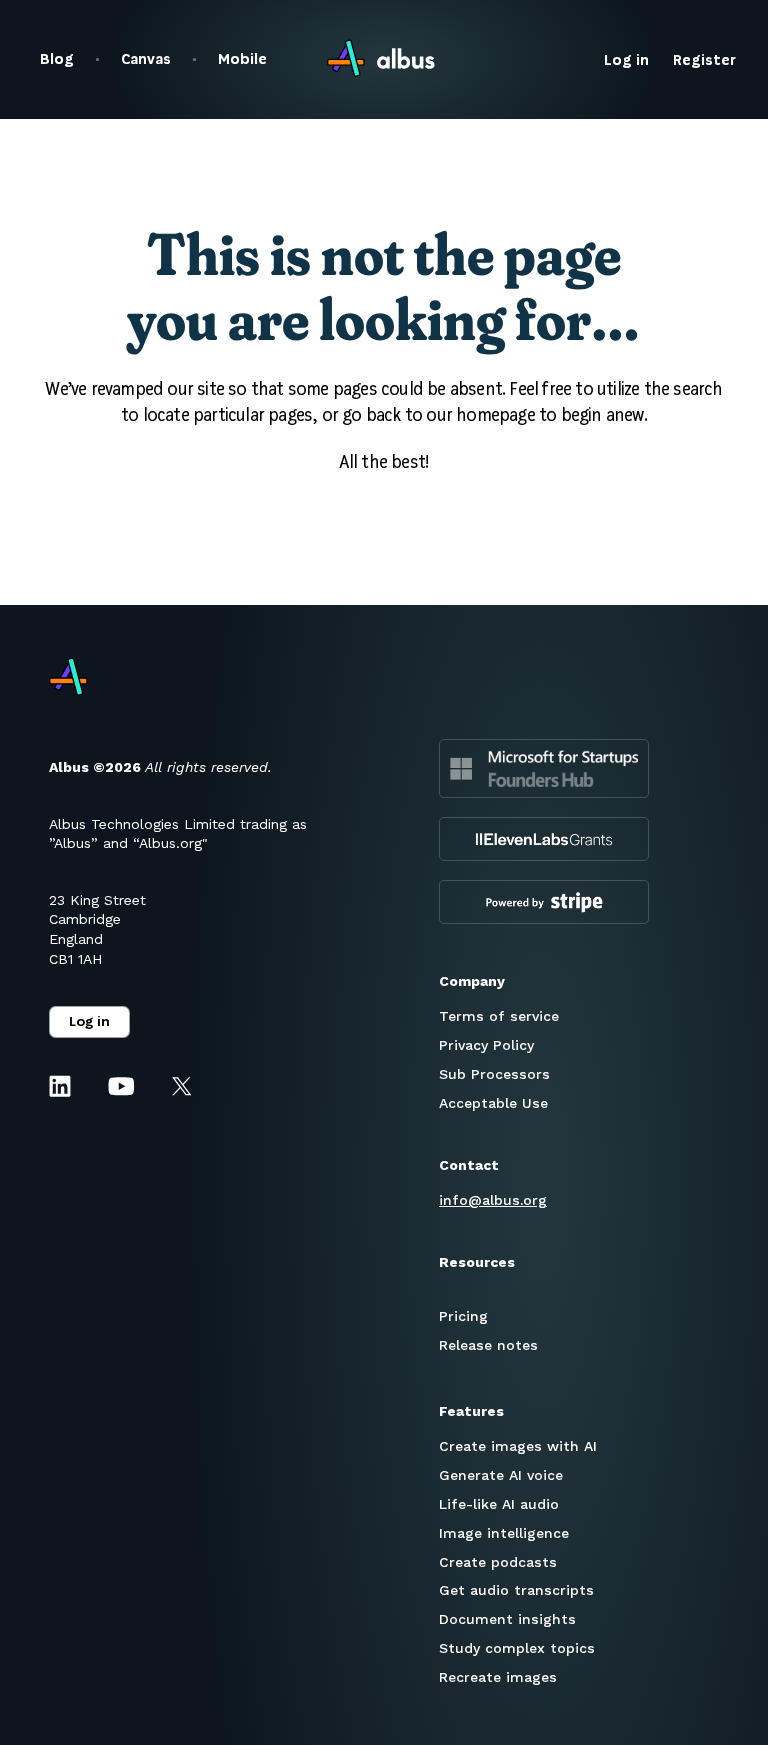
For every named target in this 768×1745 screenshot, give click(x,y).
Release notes (488, 1345)
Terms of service (499, 1016)
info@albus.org (493, 1200)
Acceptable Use (493, 1103)
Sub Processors (494, 1074)
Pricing (463, 1316)
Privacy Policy (486, 1045)
